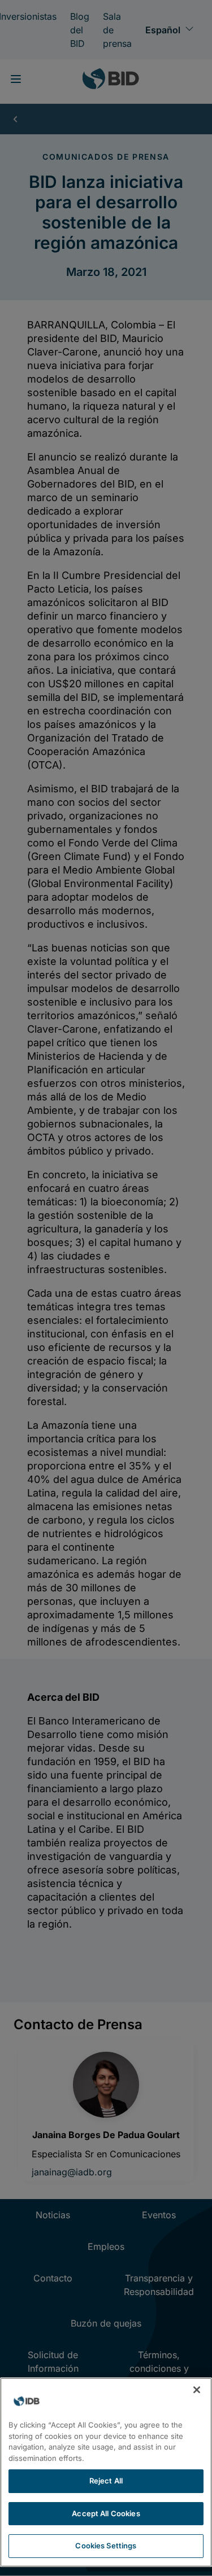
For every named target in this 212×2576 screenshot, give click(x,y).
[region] (106, 2472)
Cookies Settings (106, 2546)
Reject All (106, 2481)
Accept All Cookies (106, 2513)
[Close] (197, 2390)
